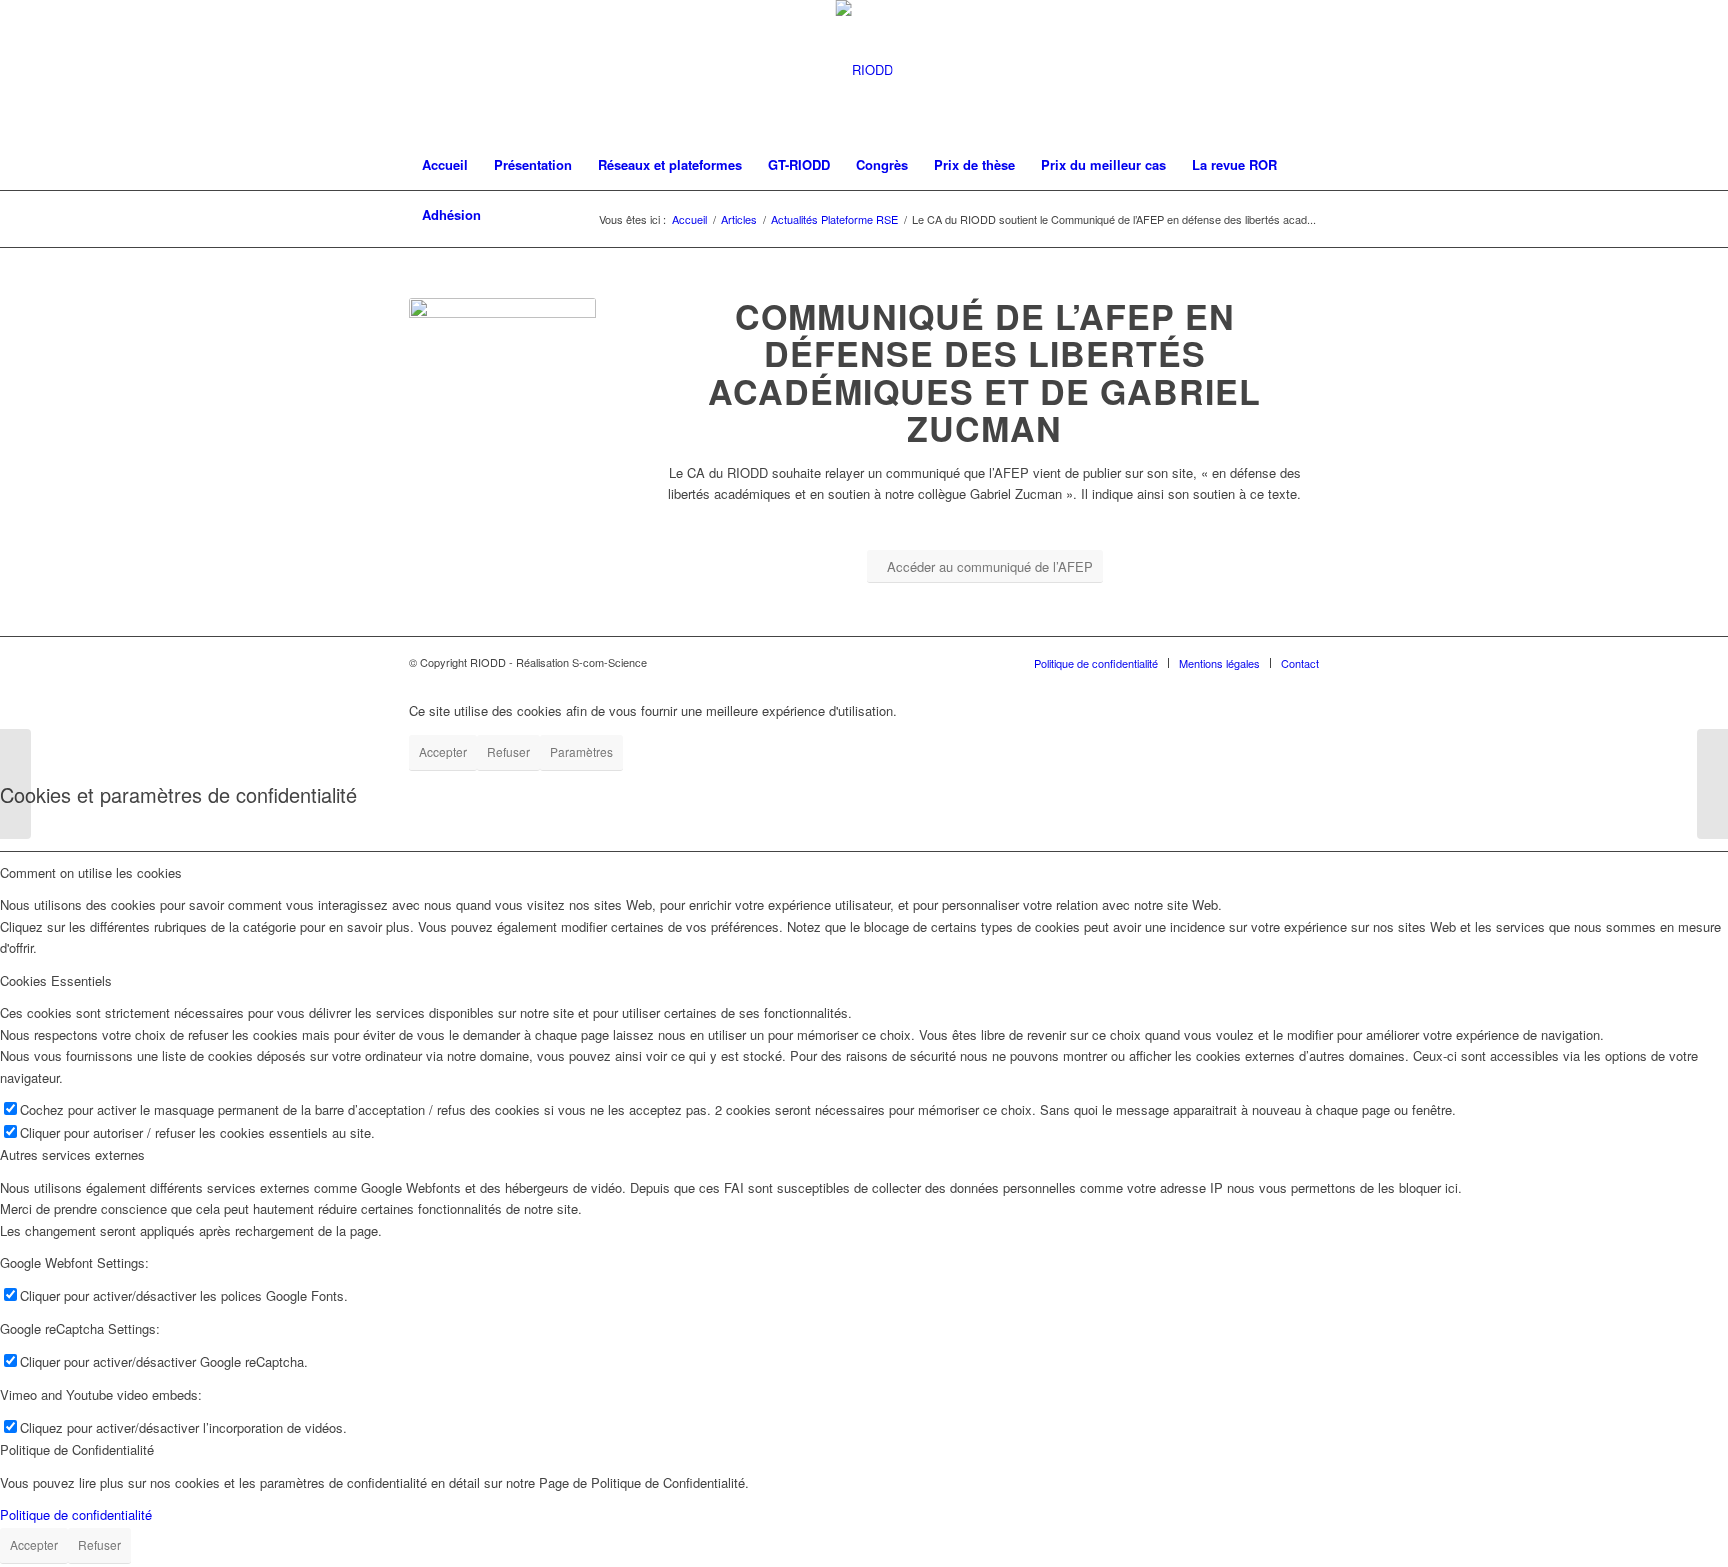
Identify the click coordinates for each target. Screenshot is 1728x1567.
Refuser (508, 751)
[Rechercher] (1306, 215)
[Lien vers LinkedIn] (1304, 70)
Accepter (443, 751)
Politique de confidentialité (76, 1514)
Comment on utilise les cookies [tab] (91, 872)
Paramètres (581, 751)
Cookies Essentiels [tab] (56, 980)
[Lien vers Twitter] (1274, 70)
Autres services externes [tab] (72, 1154)
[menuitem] (445, 165)
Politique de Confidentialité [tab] (77, 1449)
